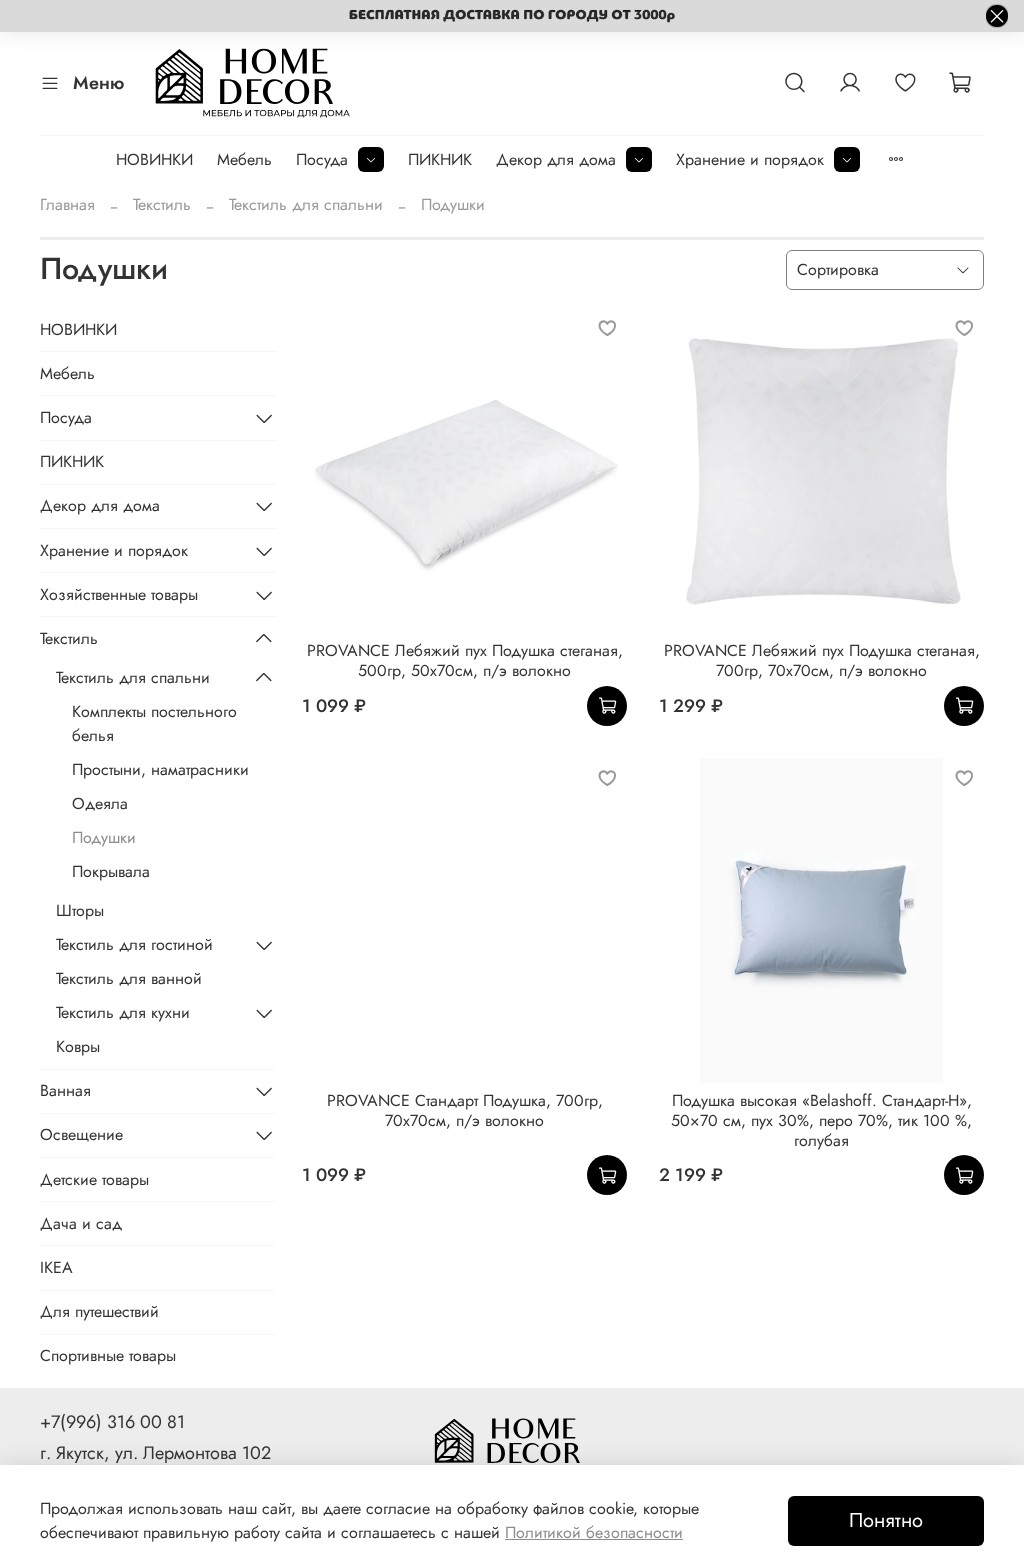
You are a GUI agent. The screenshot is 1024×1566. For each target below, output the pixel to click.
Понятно (886, 1520)
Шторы (80, 910)
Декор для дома (556, 159)
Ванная (65, 1090)
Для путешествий (99, 1311)
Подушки (104, 837)
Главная (67, 204)
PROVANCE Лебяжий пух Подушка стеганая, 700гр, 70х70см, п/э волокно (822, 660)
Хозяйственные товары (119, 594)
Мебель (244, 159)
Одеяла (100, 803)
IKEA (56, 1267)
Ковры (78, 1046)
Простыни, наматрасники (160, 769)
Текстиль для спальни (306, 204)
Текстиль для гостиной (134, 944)
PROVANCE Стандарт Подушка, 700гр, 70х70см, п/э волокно (465, 1110)
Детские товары (94, 1179)
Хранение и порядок (750, 159)
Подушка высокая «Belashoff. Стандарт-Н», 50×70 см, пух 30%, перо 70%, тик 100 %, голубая (821, 1120)
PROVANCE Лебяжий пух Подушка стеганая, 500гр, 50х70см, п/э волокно (465, 660)
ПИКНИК (440, 159)
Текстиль (162, 204)
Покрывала (111, 871)
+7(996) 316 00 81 (112, 1422)
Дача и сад (81, 1223)
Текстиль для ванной (129, 978)
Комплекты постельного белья (154, 723)
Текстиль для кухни (123, 1012)
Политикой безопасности (594, 1532)
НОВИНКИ (154, 159)
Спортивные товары (108, 1355)
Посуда (322, 159)
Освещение (81, 1134)
